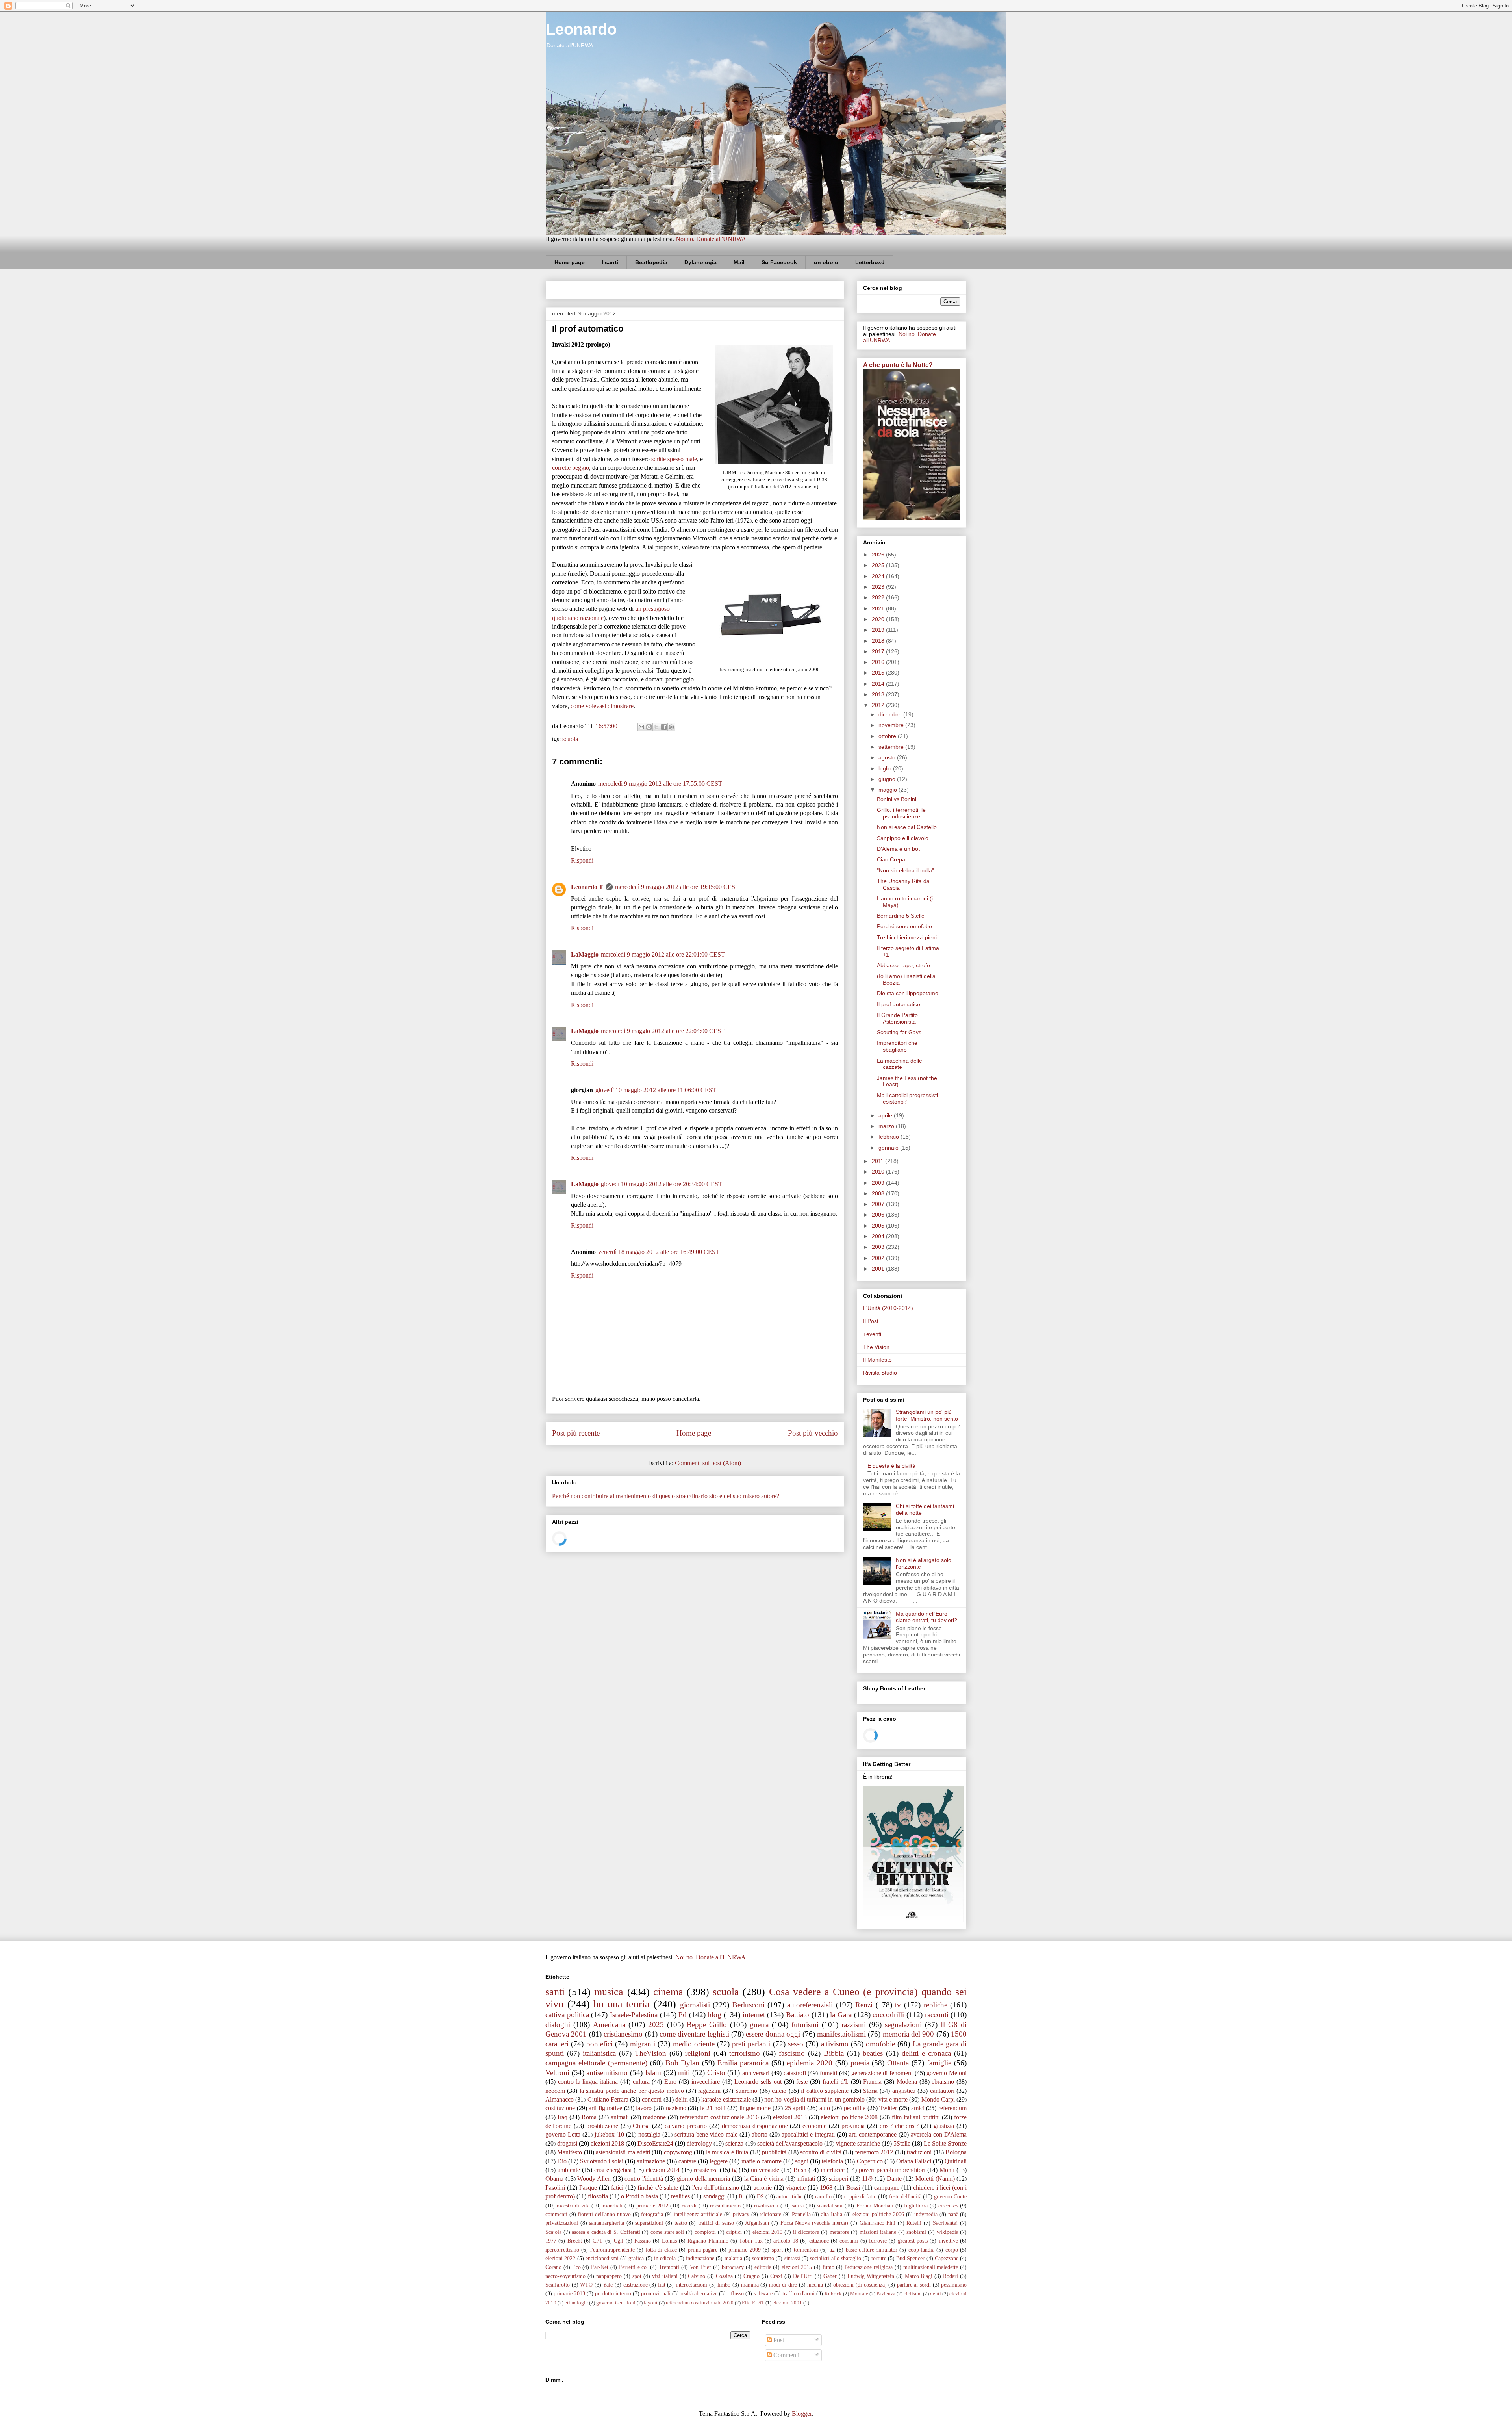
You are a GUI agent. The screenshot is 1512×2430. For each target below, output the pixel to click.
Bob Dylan (683, 2063)
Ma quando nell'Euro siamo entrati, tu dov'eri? (926, 1617)
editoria (763, 2267)
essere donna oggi (773, 2034)
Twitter (888, 2108)
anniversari (756, 2073)
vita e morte (893, 2099)
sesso (796, 2044)
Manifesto (570, 2152)
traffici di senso (716, 2223)
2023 (879, 587)
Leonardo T (587, 887)
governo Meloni (947, 2073)
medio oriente (694, 2044)
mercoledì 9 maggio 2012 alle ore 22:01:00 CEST (663, 954)
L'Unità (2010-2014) (888, 1308)
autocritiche (789, 2196)
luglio (886, 768)
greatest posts (913, 2241)
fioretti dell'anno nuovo (604, 2214)
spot (637, 2276)
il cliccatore (806, 2232)
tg (734, 2170)
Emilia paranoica (743, 2063)
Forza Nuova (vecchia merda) (814, 2223)
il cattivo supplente (825, 2091)
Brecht (575, 2241)
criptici (734, 2232)
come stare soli (667, 2232)
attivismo (835, 2044)
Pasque (588, 2188)
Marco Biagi (919, 2276)
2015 (879, 673)
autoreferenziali (810, 2005)
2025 (879, 565)
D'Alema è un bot (898, 849)
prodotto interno (613, 2293)
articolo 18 (786, 2241)
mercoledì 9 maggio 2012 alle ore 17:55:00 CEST (660, 784)
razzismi (854, 2025)
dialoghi (558, 2025)
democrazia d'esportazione (755, 2126)
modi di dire (783, 2285)
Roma (589, 2117)
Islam (653, 2073)
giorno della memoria (703, 2179)
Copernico (870, 2161)
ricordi (689, 2206)
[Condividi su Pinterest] (671, 727)
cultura (641, 2082)
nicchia (815, 2285)
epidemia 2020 (810, 2063)
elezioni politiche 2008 (849, 2117)
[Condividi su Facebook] (664, 727)
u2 (832, 2250)
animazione (651, 2161)
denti (936, 2294)
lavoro (644, 2108)
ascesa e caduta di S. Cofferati (606, 2232)
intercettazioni (691, 2285)
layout (651, 2303)
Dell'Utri (803, 2276)
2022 (879, 597)
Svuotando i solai (601, 2161)
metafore (839, 2232)
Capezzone (947, 2258)
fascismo (792, 2053)
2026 (879, 555)
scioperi (838, 2179)
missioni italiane (878, 2232)
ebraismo (943, 2082)
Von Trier (701, 2267)
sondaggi (714, 2196)
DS (760, 2196)
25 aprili (795, 2108)
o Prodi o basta (639, 2196)
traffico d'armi (799, 2293)
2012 (879, 705)
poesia (860, 2063)
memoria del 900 (909, 2034)
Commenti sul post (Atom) (708, 1463)
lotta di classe (661, 2250)
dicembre (891, 714)
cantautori (942, 2091)
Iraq (562, 2117)
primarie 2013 (569, 2293)
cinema (668, 1992)
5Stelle (902, 2143)
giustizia (944, 2126)
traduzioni (919, 2152)
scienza (734, 2143)
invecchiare (706, 2082)
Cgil (619, 2241)
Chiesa (641, 2126)
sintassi (792, 2258)
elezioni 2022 (560, 2258)
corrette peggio (571, 468)
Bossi (853, 2188)
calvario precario (686, 2126)
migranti (643, 2044)
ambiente (569, 2170)
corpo (952, 2250)
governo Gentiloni (616, 2303)
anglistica (904, 2091)
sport (777, 2250)
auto (825, 2108)
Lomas (669, 2241)
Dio (562, 2161)
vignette (796, 2188)
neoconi (555, 2091)
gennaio (889, 1148)
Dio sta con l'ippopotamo (908, 993)
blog (714, 2015)
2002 (879, 1258)
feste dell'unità (905, 2196)
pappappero (609, 2276)
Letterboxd (870, 262)
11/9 (867, 2179)
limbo (724, 2285)
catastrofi (795, 2073)
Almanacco (560, 2099)
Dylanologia (700, 262)
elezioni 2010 (768, 2232)
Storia (870, 2091)
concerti (652, 2099)
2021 (879, 608)
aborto (760, 2134)
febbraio (889, 1137)
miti (684, 2073)
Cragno (751, 2276)
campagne (887, 2188)
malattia (733, 2258)
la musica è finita (727, 2152)
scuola (570, 739)
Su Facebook (779, 262)
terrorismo (745, 2053)
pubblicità (774, 2152)
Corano (553, 2267)
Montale (859, 2294)
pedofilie (855, 2108)
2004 (879, 1236)
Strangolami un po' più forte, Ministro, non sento (927, 1415)
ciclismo (913, 2294)
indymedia (926, 2214)
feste (802, 2082)
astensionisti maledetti (623, 2152)
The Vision (876, 1347)
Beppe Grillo (707, 2025)
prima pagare (703, 2250)
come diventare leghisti (694, 2034)
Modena (907, 2082)
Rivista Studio (880, 1373)
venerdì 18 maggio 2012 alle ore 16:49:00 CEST (659, 1252)
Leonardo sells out (758, 2082)
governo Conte (950, 2196)
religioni (698, 2053)
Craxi (776, 2276)
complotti (705, 2232)
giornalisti (695, 2005)
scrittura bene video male (706, 2134)
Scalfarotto (558, 2285)
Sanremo (746, 2091)
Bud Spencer (910, 2258)
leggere (719, 2161)
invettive (948, 2241)
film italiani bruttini (916, 2117)
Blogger (802, 2414)
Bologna (956, 2152)
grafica (636, 2258)
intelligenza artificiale (698, 2214)
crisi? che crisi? (899, 2126)
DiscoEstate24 (655, 2143)
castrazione (636, 2285)
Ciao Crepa (891, 859)
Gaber (830, 2276)
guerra (759, 2025)
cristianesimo (623, 2034)
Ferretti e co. (634, 2267)
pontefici (599, 2044)
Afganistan (757, 2223)
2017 (879, 651)
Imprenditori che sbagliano (897, 1046)
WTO (586, 2285)
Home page (570, 262)
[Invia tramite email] (641, 727)
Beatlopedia (651, 262)
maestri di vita (573, 2206)
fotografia (652, 2214)
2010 (879, 1172)
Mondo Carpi (938, 2099)
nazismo (676, 2108)
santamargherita (607, 2223)
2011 (878, 1161)
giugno (888, 779)
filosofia (598, 2196)
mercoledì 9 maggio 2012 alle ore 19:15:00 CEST (677, 887)
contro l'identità (644, 2179)
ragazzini (709, 2091)
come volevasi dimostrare (602, 706)
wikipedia (948, 2232)
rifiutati (806, 2179)
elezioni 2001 (787, 2303)
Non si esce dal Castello (907, 827)
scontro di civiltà (821, 2152)
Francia (872, 2082)
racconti (937, 2015)
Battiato (798, 2015)
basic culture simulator (872, 2250)
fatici (617, 2188)
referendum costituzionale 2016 (719, 2117)
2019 (879, 630)
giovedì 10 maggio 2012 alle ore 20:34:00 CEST (661, 1184)
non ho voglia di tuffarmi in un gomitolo (814, 2099)
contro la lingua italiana (588, 2082)
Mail (739, 262)
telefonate (770, 2214)
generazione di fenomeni (882, 2073)
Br (741, 2196)
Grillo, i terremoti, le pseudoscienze (901, 813)
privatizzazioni (562, 2223)
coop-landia (921, 2250)
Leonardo (581, 29)
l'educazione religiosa (869, 2267)
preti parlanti (751, 2044)
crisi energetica (613, 2170)
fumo (828, 2267)
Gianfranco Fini (878, 2223)
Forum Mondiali (875, 2206)
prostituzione (602, 2126)
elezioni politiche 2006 (878, 2214)
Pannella (801, 2214)
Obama (554, 2179)
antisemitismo (607, 2073)
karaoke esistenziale (726, 2099)
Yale (608, 2285)
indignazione (700, 2258)
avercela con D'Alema (939, 2134)
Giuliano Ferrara (608, 2099)
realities (680, 2196)
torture (879, 2258)
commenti (556, 2214)
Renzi (864, 2005)
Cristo (716, 2073)
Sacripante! (945, 2223)
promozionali (656, 2293)
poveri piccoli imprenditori (892, 2170)
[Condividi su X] (656, 727)
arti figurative (605, 2108)
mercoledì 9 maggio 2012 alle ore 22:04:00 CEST (663, 1031)
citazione (819, 2241)
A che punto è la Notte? (898, 365)
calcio (779, 2091)
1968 (826, 2188)
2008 (879, 1193)
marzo (887, 1126)
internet (754, 2015)
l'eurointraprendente (612, 2250)
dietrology (699, 2143)
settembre (892, 747)
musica (609, 1992)
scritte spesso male (674, 459)
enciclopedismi (602, 2258)
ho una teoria (622, 2004)
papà (953, 2214)
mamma (750, 2285)
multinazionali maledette (931, 2267)
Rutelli (914, 2223)
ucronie (762, 2188)
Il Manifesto (877, 1360)
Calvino (697, 2276)
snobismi (916, 2232)
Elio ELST (753, 2303)
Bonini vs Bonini (897, 799)
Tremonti (669, 2267)
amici (918, 2108)
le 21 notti (713, 2108)
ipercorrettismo (562, 2250)
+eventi (872, 1334)
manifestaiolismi (841, 2034)
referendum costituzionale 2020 (700, 2303)
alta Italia (832, 2214)
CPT (598, 2241)
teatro (681, 2223)
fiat (662, 2285)
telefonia (832, 2161)
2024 (879, 576)
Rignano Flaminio (708, 2241)
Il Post (871, 1321)
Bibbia (834, 2053)
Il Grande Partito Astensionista (897, 1018)
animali (620, 2117)
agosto (888, 757)
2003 (879, 1247)
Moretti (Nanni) (935, 2179)
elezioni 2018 (607, 2143)
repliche (936, 2005)
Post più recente (576, 1433)
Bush (800, 2170)
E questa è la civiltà (891, 1466)
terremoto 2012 (874, 2152)
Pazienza (886, 2294)
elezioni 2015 (797, 2267)
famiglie (939, 2063)
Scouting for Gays (899, 1032)
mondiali (613, 2206)
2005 (879, 1226)
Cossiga (724, 2276)
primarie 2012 (652, 2206)
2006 (879, 1215)
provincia (853, 2126)
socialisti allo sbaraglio (836, 2258)
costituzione (560, 2108)
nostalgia (649, 2134)
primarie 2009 (744, 2250)
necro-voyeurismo (565, 2276)
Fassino (643, 2241)
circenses (948, 2206)
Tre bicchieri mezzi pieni (907, 937)
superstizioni (649, 2223)
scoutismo (763, 2258)
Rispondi (582, 860)
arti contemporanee (873, 2134)
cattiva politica (567, 2015)
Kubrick (833, 2294)
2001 (879, 1269)
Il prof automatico (899, 1004)
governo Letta (563, 2134)
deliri (682, 2099)
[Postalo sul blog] (649, 727)
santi (555, 1992)
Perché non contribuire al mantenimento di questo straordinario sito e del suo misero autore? (666, 1496)
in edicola (665, 2258)
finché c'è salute (658, 2188)
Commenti (786, 2355)
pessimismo (954, 2285)
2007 (879, 1204)
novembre (892, 725)
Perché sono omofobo (904, 926)
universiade (765, 2170)
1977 (551, 2241)
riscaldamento (725, 2206)
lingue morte (755, 2108)
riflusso (736, 2293)
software (763, 2293)
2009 (879, 1183)
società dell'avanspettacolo (790, 2143)
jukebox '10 (609, 2134)
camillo (823, 2196)
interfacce (833, 2170)
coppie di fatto (860, 2196)
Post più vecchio (813, 1433)
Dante (894, 2179)
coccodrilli (888, 2015)
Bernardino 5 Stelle (901, 916)
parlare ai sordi (914, 2285)
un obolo (826, 262)
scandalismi (830, 2206)
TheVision (650, 2053)
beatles (873, 2053)
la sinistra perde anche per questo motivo (632, 2091)
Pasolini (555, 2188)
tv (898, 2005)
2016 (879, 662)
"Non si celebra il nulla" (905, 870)
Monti (947, 2170)
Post (778, 2340)
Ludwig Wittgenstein (871, 2276)
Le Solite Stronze (945, 2143)
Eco (576, 2267)
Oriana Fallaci (914, 2161)
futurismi (805, 2025)
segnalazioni (903, 2025)
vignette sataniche (858, 2143)
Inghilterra (916, 2206)
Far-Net (600, 2267)
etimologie (576, 2303)
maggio (888, 790)
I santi (610, 262)
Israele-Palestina (634, 2015)
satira (798, 2206)
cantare (687, 2161)
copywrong (678, 2152)
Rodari (951, 2276)
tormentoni (806, 2250)
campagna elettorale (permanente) (596, 2063)
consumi (849, 2241)
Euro (670, 2082)
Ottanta (898, 2063)
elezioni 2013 (790, 2117)
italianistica (599, 2053)
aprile (886, 1115)
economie (814, 2126)
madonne (654, 2117)
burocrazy (733, 2267)
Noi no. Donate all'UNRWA (711, 239)
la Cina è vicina (764, 2179)
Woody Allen (594, 2179)
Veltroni (557, 2073)
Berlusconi (749, 2005)
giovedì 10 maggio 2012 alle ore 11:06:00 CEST (656, 1090)
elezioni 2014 (663, 2170)
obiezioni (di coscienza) (860, 2285)
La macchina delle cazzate (900, 1064)
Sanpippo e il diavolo (903, 838)
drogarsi (567, 2143)
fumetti (828, 2073)
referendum (952, 2108)
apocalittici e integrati (808, 2134)
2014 (879, 684)
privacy (741, 2214)
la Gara (841, 2015)
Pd (683, 2015)
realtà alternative (699, 2293)
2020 (879, 619)
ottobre (888, 736)
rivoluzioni (766, 2206)
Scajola (553, 2232)
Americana (609, 2025)
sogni (802, 2161)
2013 (879, 694)
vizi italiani (665, 2276)
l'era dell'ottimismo (716, 2188)
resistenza (706, 2170)
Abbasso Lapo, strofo (903, 965)
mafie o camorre (762, 2161)
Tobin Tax (751, 2241)
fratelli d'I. (836, 2082)
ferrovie (878, 2241)
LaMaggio (585, 954)
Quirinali (956, 2161)
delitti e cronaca (926, 2053)
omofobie (880, 2044)
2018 (879, 641)
